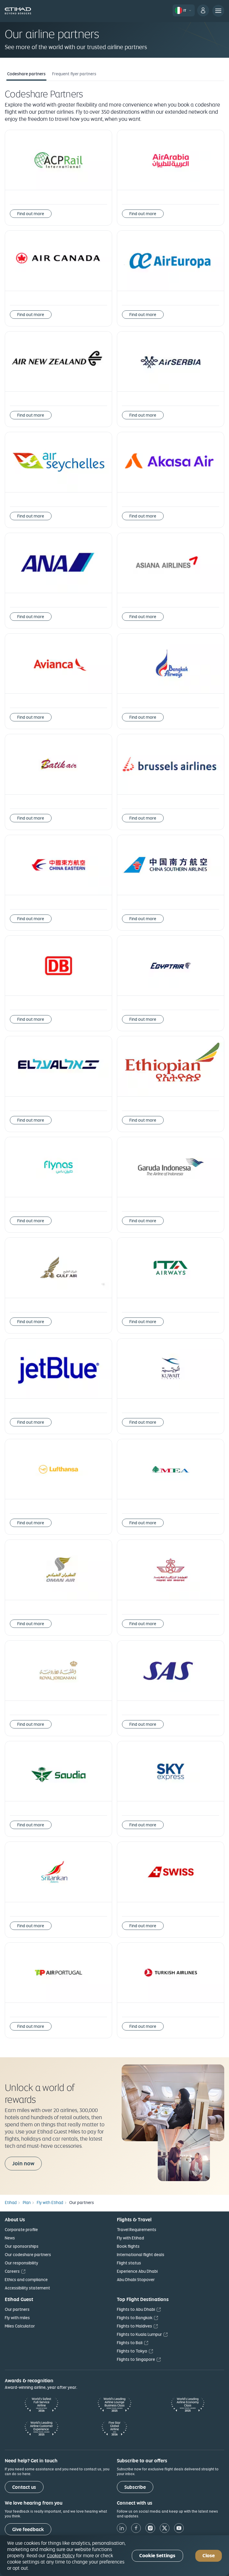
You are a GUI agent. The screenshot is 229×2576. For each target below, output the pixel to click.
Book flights (128, 2246)
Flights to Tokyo (132, 2351)
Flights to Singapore (136, 2359)
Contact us (24, 2487)
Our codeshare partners (28, 2255)
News (10, 2238)
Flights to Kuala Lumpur (139, 2334)
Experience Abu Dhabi (137, 2271)
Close (209, 2556)
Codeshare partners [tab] (26, 74)
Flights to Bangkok (135, 2318)
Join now (23, 2163)
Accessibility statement (27, 2288)
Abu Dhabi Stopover (136, 2280)
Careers (12, 2271)
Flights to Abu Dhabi (136, 2309)
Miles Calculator (20, 2326)
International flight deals (141, 2255)
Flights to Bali (130, 2343)
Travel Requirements (137, 2230)
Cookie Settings (157, 2556)
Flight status (129, 2263)
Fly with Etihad (130, 2238)
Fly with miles (17, 2318)
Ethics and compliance (26, 2280)
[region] (114, 2556)
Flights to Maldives (134, 2326)
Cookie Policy (61, 2555)
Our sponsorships (22, 2246)
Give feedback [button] (28, 2529)
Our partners (17, 2309)
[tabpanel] (114, 1068)
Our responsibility (21, 2263)
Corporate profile (21, 2230)
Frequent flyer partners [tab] (74, 74)
